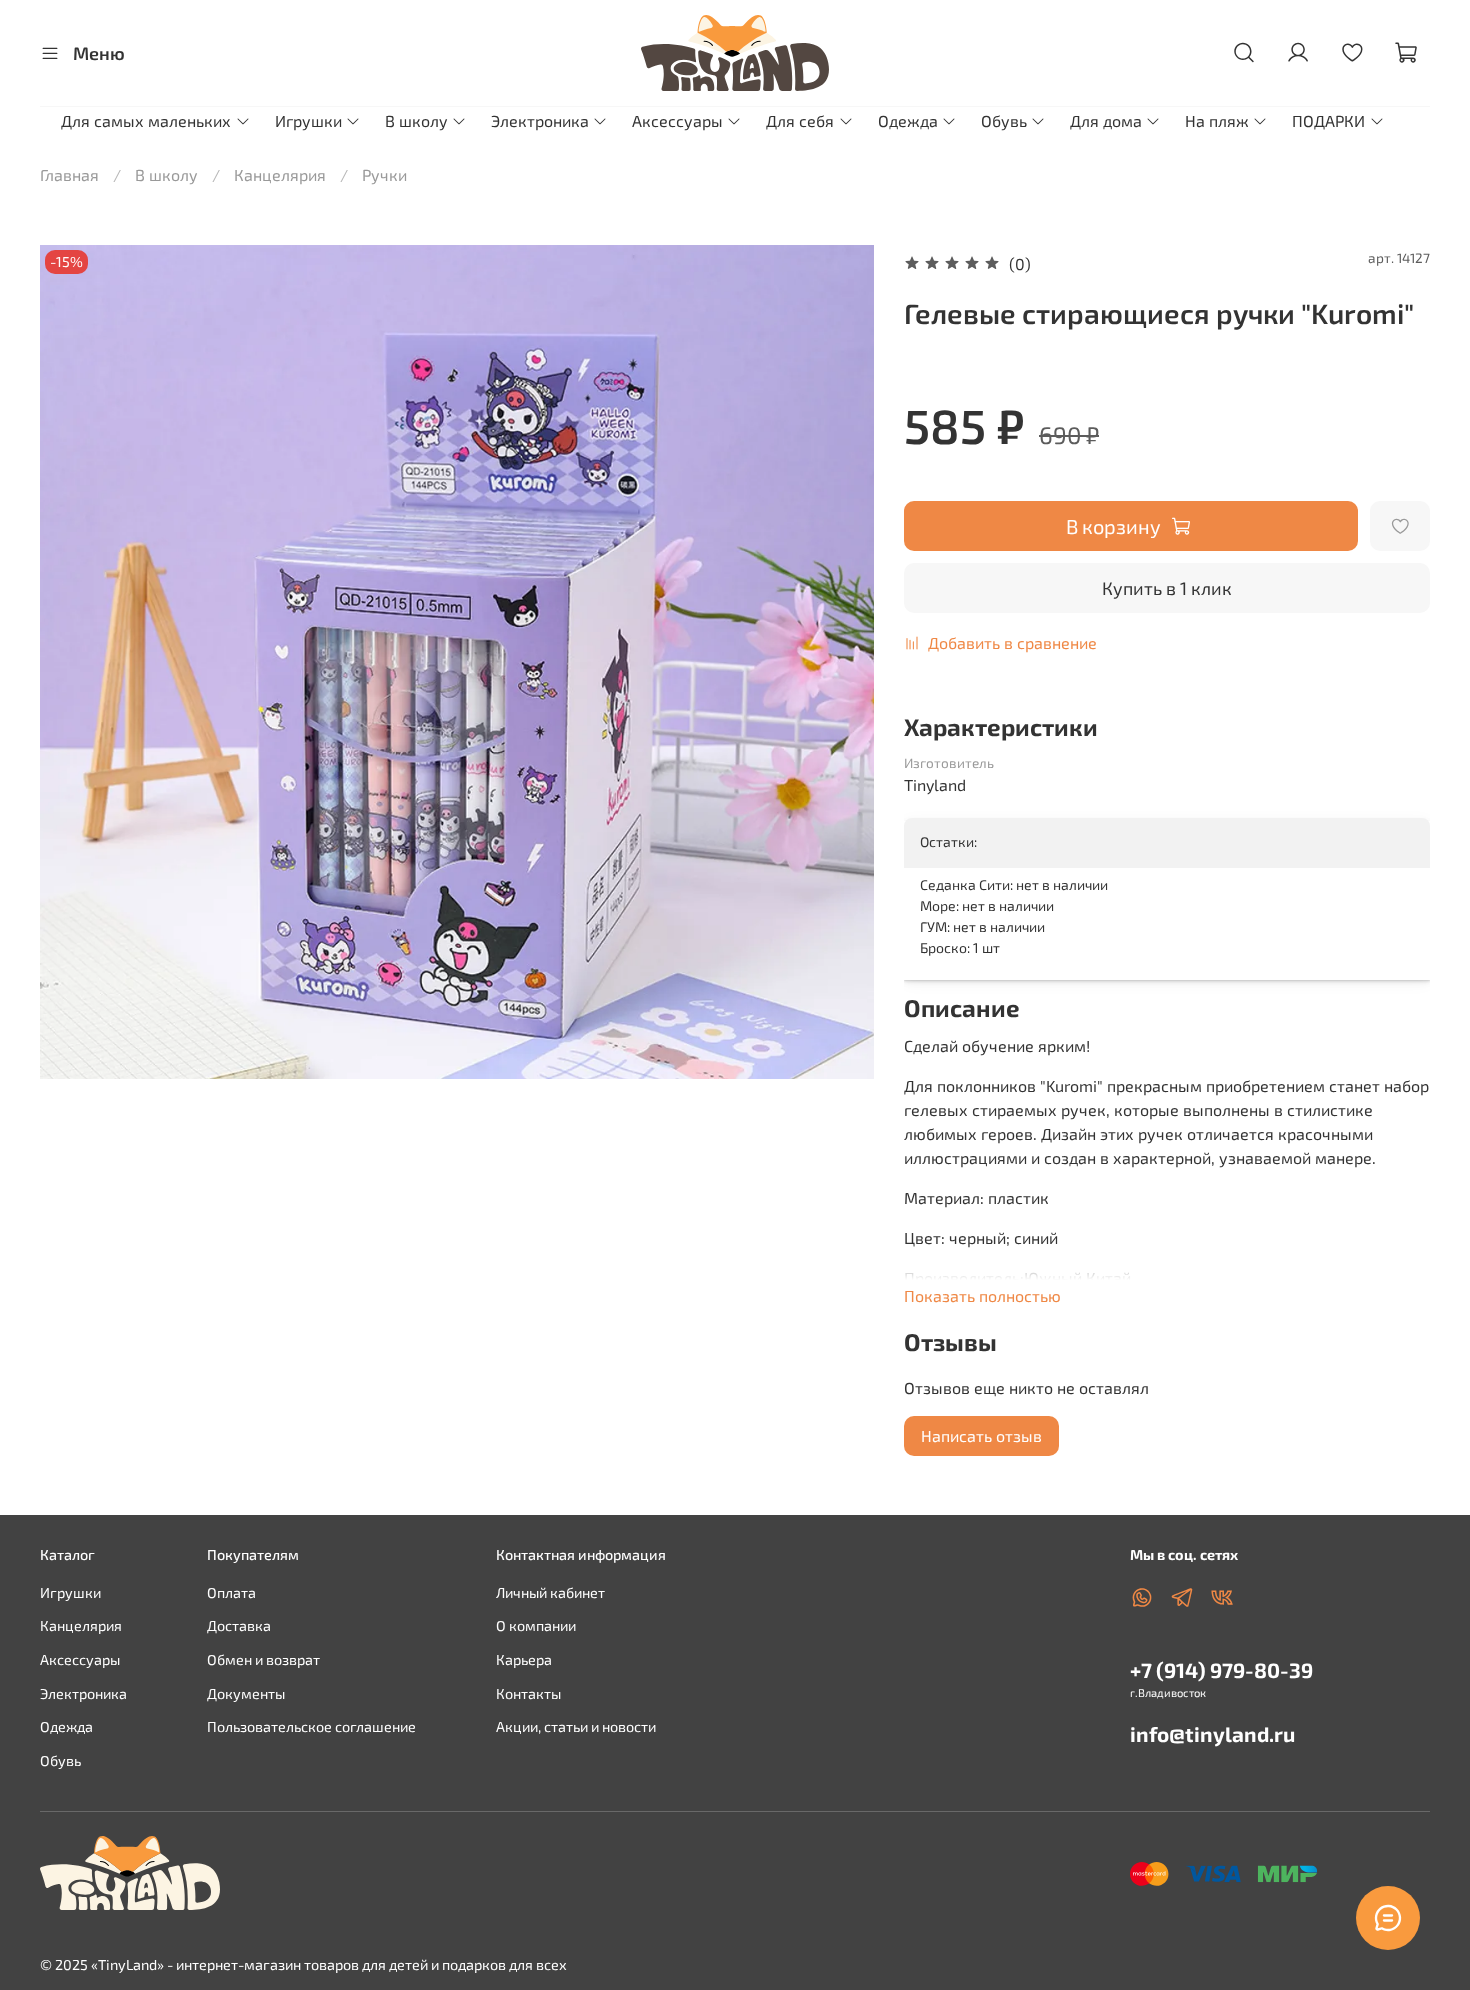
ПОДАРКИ (1328, 120)
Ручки (384, 174)
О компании (536, 1625)
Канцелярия (280, 174)
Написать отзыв (981, 1435)
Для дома (1106, 120)
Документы (246, 1693)
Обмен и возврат (263, 1659)
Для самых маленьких (146, 120)
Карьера (524, 1659)
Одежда (908, 120)
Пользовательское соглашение (311, 1726)
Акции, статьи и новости (576, 1726)
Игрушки (308, 120)
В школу (416, 120)
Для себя (800, 120)
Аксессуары (677, 120)
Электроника (540, 120)
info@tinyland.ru (1212, 1733)
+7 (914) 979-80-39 (1221, 1669)
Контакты (528, 1693)
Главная (69, 174)
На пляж (1217, 120)
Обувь (1004, 120)
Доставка (239, 1625)
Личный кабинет (550, 1592)
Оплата (231, 1592)
